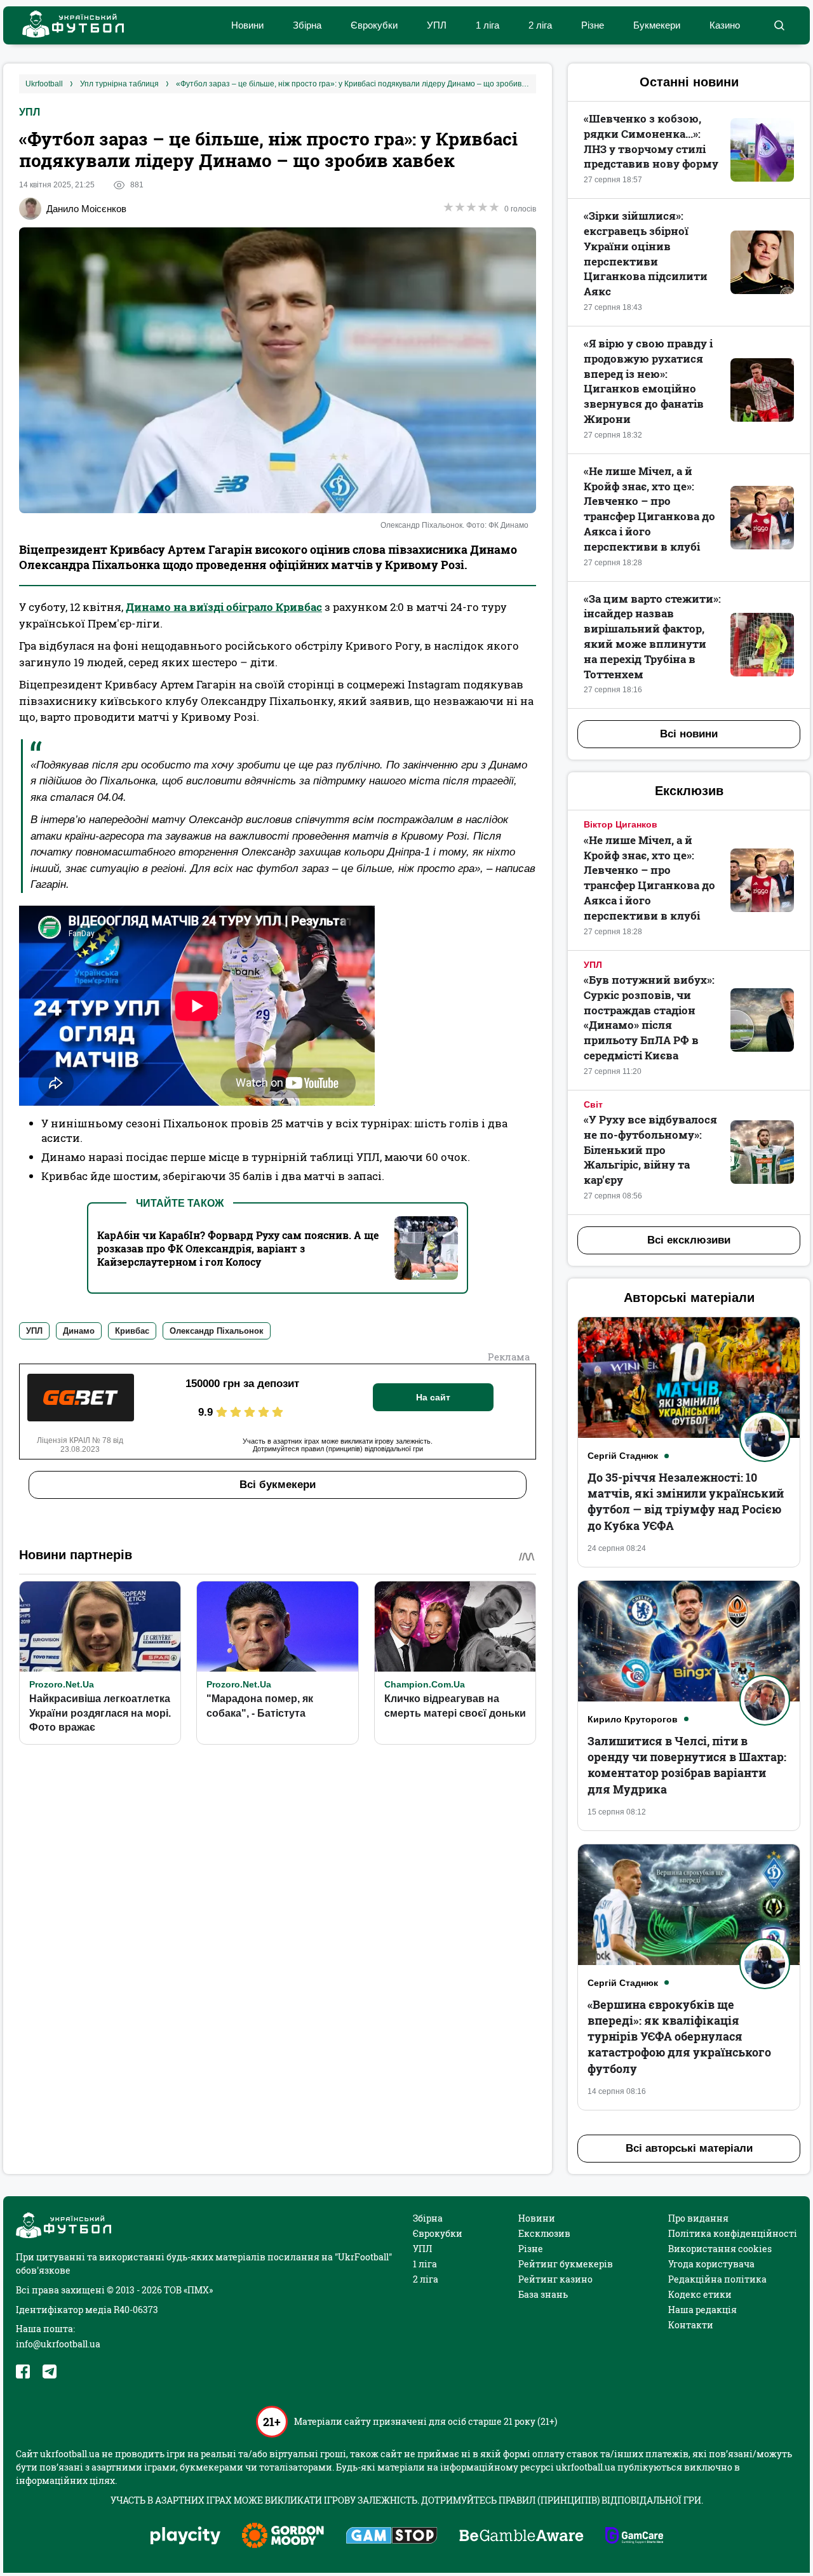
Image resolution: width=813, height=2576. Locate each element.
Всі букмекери (278, 1485)
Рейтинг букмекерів (566, 2264)
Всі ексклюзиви (689, 1240)
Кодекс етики (700, 2294)
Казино (725, 25)
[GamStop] (392, 2537)
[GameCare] (634, 2537)
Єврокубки (374, 25)
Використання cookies (720, 2249)
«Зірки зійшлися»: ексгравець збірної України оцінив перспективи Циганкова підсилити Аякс (646, 253)
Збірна (307, 25)
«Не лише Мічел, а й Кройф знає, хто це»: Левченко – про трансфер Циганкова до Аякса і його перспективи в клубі (649, 509)
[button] (779, 25)
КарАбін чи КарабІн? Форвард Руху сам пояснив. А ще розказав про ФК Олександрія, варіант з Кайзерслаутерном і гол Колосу (238, 1248)
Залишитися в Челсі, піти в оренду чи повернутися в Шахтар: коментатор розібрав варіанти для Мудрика (687, 1765)
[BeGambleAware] (521, 2537)
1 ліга (487, 25)
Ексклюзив (544, 2233)
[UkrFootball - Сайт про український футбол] (67, 26)
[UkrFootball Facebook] (23, 2371)
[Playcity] (185, 2536)
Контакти (691, 2325)
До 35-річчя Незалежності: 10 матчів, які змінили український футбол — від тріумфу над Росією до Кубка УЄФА (686, 1501)
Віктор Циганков (621, 824)
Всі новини (689, 734)
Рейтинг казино (555, 2279)
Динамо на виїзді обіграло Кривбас (224, 607)
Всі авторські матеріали (689, 2148)
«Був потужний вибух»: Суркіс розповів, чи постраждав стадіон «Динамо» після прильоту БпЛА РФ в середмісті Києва (649, 1017)
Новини (247, 25)
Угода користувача (711, 2264)
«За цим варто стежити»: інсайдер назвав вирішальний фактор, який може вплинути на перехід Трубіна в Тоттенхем (652, 636)
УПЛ (437, 25)
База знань (543, 2294)
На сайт (433, 1397)
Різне (593, 25)
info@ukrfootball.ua (58, 2344)
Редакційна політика (717, 2279)
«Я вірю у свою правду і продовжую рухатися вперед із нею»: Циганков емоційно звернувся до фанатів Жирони (648, 381)
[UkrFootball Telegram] (50, 2371)
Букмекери (657, 25)
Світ (593, 1104)
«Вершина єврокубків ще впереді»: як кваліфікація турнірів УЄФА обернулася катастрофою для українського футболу (679, 2036)
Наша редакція (702, 2310)
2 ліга (540, 25)
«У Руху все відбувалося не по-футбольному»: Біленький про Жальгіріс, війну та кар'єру (650, 1150)
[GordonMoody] (283, 2537)
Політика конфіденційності (733, 2233)
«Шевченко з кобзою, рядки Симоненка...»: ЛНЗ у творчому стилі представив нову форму (651, 141)
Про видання (698, 2218)
